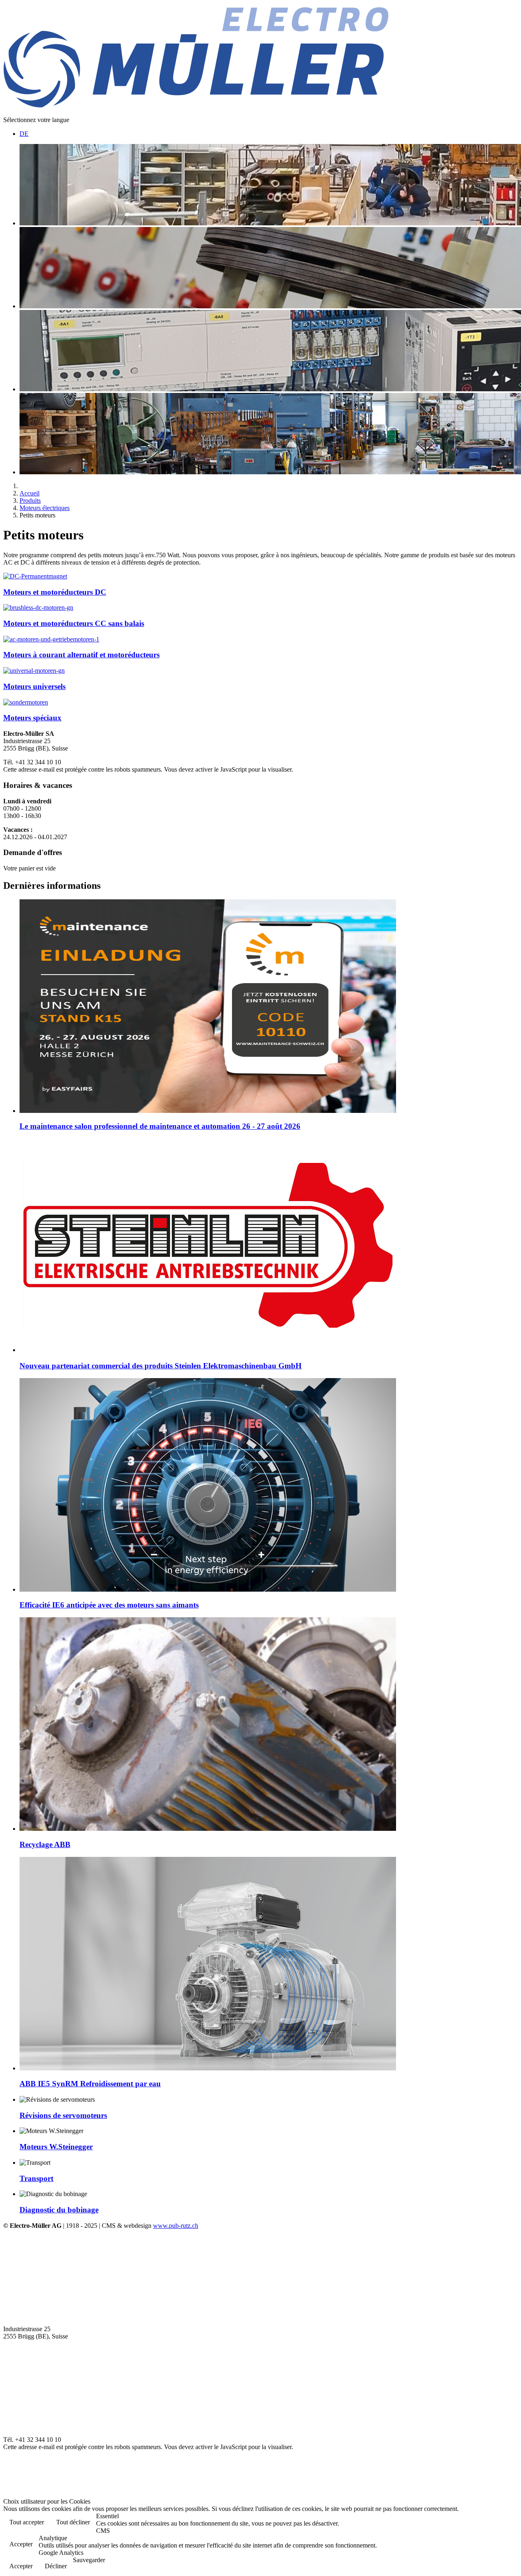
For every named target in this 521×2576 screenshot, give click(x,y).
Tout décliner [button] (73, 2522)
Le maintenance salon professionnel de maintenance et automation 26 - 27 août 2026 (160, 1126)
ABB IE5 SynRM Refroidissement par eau (90, 2084)
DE (24, 134)
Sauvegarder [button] (89, 2560)
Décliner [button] (56, 2566)
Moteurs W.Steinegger (56, 2147)
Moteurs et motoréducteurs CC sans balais (74, 623)
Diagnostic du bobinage (59, 2210)
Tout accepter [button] (27, 2522)
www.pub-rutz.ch (176, 2226)
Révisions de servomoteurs (63, 2115)
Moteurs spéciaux (32, 718)
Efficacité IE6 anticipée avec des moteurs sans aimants (109, 1605)
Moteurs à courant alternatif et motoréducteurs (81, 655)
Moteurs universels (34, 686)
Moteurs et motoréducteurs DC (55, 592)
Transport (36, 2178)
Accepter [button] (21, 2544)
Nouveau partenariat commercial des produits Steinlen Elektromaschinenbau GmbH (161, 1366)
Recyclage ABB (45, 1844)
